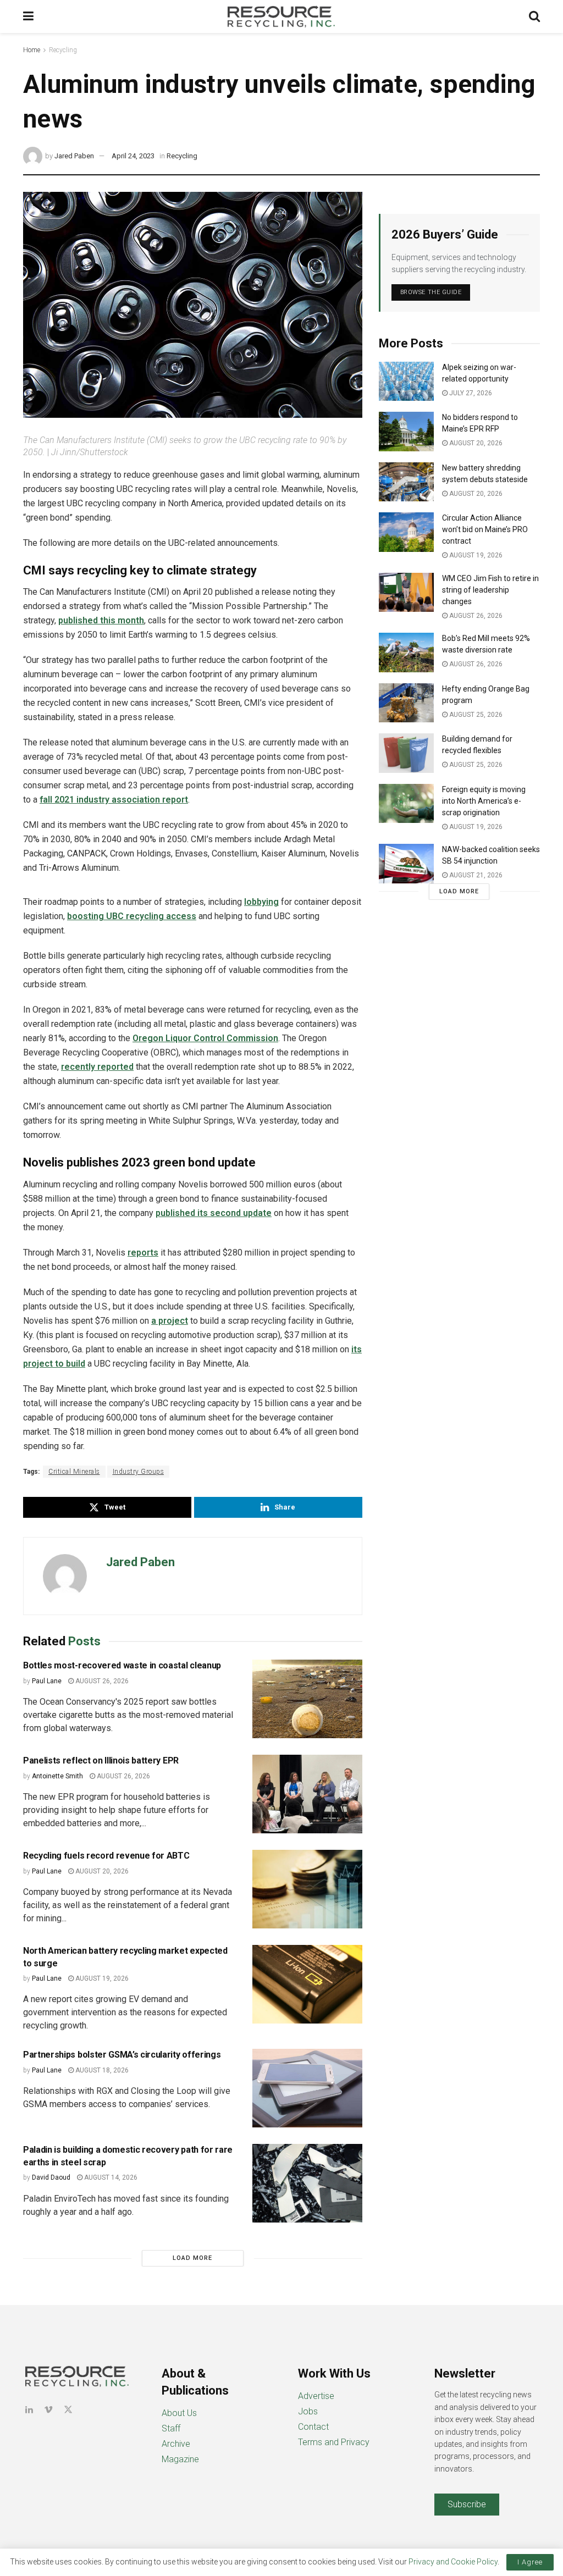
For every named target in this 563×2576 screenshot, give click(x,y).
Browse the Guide (431, 292)
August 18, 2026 (101, 2070)
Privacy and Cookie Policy (453, 2562)
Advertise (316, 2396)
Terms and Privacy (334, 2442)
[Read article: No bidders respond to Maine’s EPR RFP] (406, 432)
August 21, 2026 (475, 875)
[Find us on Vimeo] (48, 2410)
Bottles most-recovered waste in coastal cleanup (122, 1665)
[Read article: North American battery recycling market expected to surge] (307, 1984)
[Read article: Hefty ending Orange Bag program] (406, 703)
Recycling (63, 50)
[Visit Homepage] (281, 16)
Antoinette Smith (57, 1776)
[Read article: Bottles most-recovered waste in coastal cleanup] (307, 1699)
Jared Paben (74, 156)
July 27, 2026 (470, 393)
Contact (313, 2427)
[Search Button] (534, 16)
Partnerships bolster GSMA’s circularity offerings (122, 2055)
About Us (179, 2413)
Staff (171, 2428)
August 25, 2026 (475, 715)
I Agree (530, 2562)
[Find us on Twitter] (68, 2410)
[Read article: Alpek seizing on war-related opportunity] (406, 382)
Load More (192, 2258)
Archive (176, 2444)
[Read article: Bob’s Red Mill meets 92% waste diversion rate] (406, 653)
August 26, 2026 (101, 1681)
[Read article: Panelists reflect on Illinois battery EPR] (307, 1794)
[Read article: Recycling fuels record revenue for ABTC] (307, 1889)
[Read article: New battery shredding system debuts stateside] (406, 482)
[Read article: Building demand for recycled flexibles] (406, 753)
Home (32, 50)
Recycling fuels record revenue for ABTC (106, 1856)
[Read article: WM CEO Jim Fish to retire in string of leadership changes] (406, 593)
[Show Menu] (28, 16)
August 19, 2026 (101, 1978)
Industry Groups (139, 1472)
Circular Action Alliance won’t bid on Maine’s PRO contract (485, 529)
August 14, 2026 (110, 2177)
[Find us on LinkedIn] (29, 2410)
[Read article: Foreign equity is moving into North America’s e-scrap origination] (406, 804)
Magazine (180, 2459)
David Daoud (51, 2177)
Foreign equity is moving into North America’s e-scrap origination (484, 801)
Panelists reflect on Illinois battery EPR (101, 1760)
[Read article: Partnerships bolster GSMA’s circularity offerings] (307, 2088)
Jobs (308, 2411)
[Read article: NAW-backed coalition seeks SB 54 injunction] (406, 864)
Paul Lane (47, 1681)
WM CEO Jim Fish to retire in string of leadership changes (490, 590)
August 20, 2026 (101, 1871)
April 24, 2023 (133, 156)
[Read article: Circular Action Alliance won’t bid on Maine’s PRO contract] (406, 532)
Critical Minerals (74, 1472)
